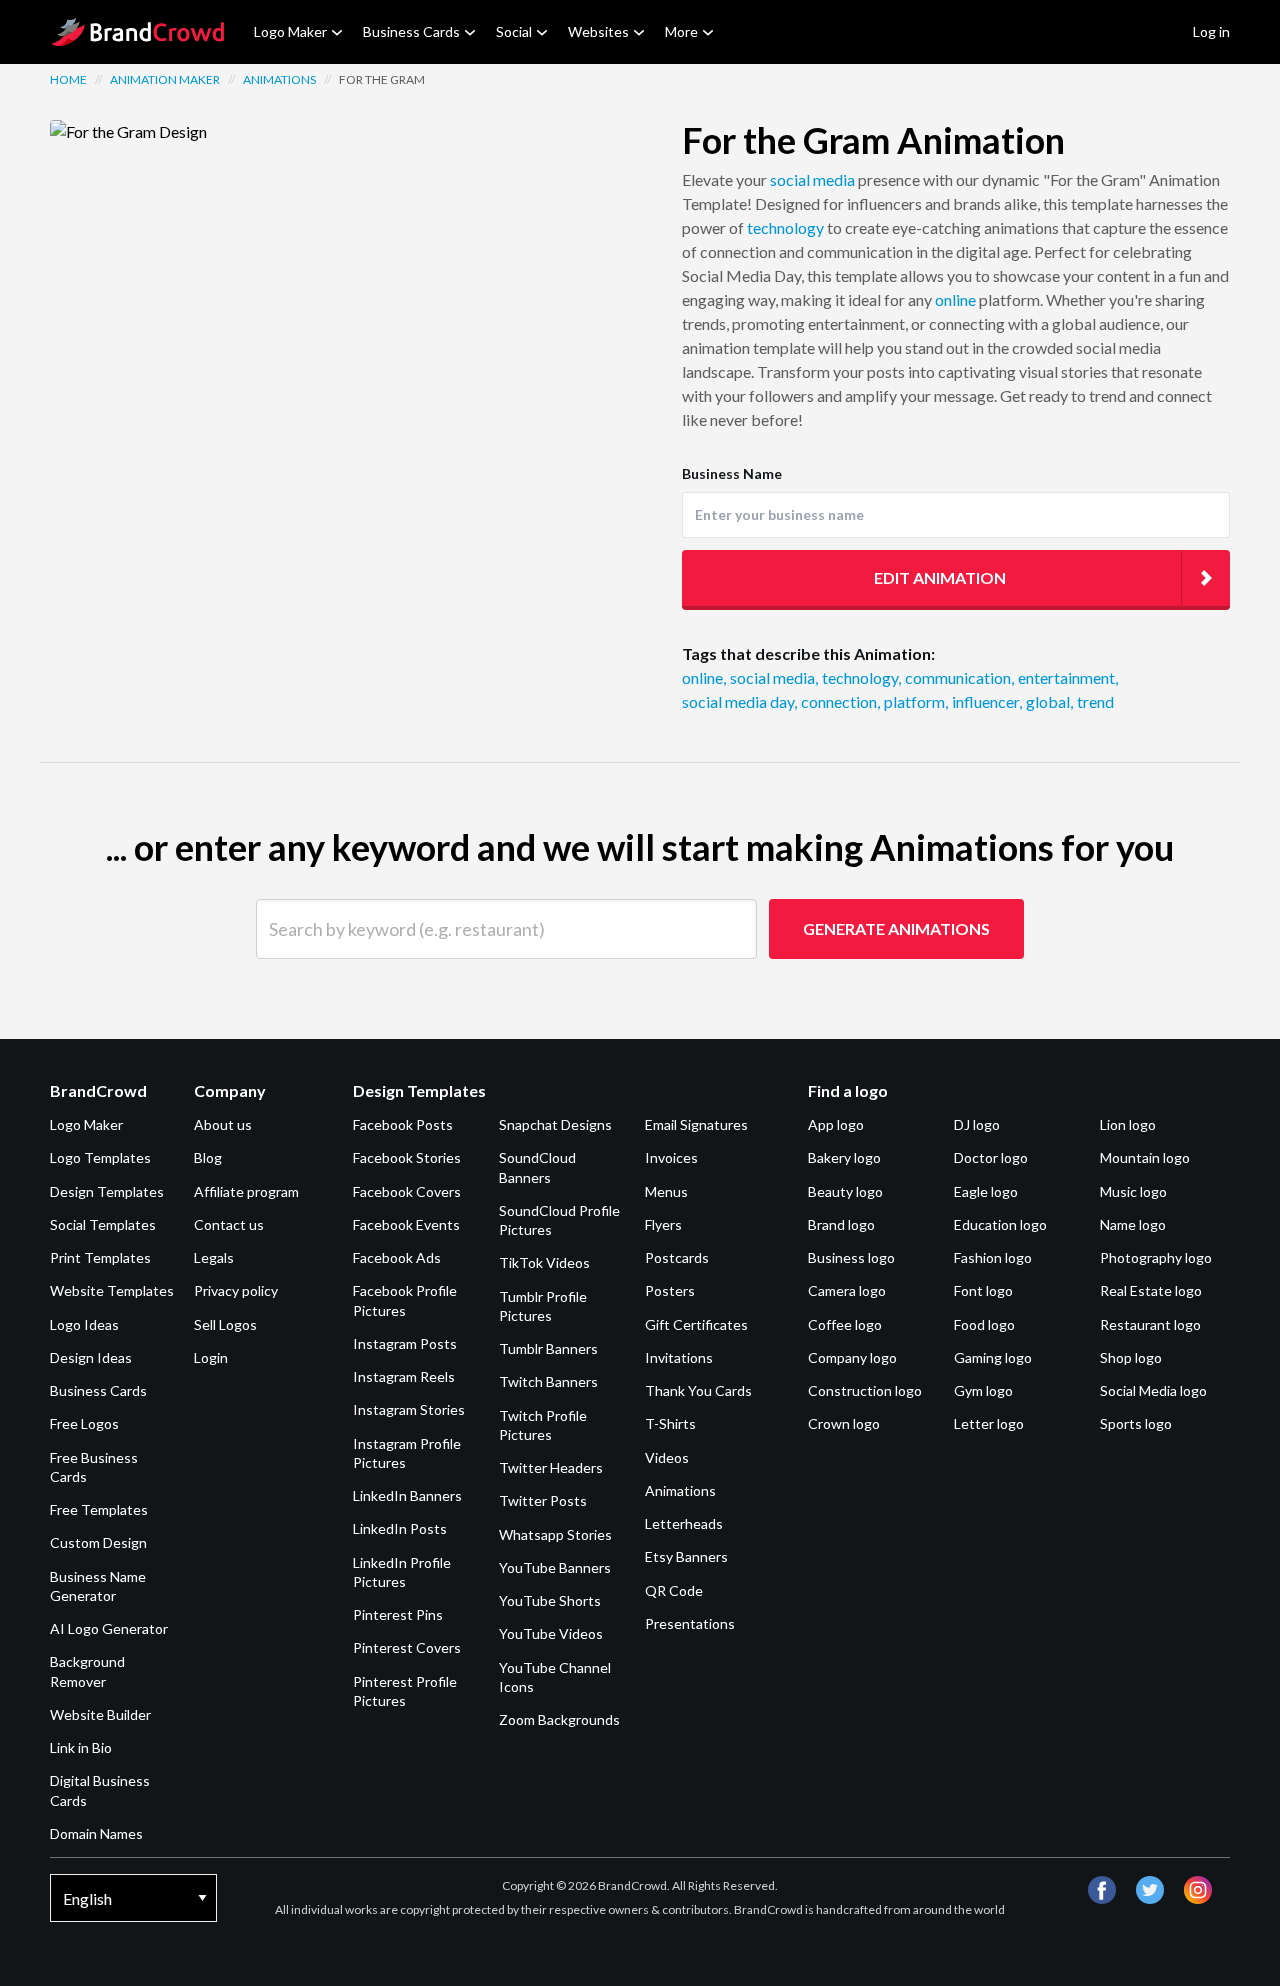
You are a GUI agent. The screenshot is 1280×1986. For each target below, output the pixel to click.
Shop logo (1131, 1357)
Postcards (677, 1257)
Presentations (690, 1623)
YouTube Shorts (550, 1600)
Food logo (984, 1324)
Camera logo (847, 1290)
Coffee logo (845, 1324)
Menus (666, 1191)
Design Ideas (91, 1357)
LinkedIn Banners (407, 1495)
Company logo (852, 1357)
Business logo (851, 1257)
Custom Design (98, 1542)
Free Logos (84, 1423)
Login (211, 1357)
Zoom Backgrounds (559, 1719)
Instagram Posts (405, 1343)
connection (840, 701)
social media (812, 179)
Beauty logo (845, 1191)
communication (959, 677)
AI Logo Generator (109, 1628)
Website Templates (112, 1290)
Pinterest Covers (407, 1647)
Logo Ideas (84, 1324)
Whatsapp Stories (555, 1534)
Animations (279, 79)
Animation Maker (165, 79)
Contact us (229, 1224)
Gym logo (983, 1390)
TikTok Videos (544, 1262)
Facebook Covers (407, 1191)
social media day (739, 701)
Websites (598, 31)
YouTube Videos (551, 1633)
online (955, 299)
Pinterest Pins (398, 1614)
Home (68, 79)
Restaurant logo (1150, 1324)
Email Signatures (696, 1124)
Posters (670, 1290)
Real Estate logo (1151, 1290)
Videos (667, 1457)
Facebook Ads (397, 1257)
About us (223, 1124)
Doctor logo (991, 1157)
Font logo (983, 1290)
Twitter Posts (543, 1500)
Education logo (1000, 1224)
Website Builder (100, 1714)
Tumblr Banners (548, 1348)
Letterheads (684, 1523)
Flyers (663, 1224)
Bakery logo (844, 1157)
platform (916, 701)
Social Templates (103, 1224)
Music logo (1133, 1191)
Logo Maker (290, 31)
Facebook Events (406, 1224)
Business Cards (411, 31)
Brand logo (841, 1224)
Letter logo (989, 1423)
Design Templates (107, 1191)
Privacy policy (236, 1290)
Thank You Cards (698, 1390)
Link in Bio (81, 1747)
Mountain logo (1145, 1157)
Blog (208, 1157)
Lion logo (1128, 1124)
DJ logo (977, 1124)
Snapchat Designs (555, 1124)
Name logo (1133, 1224)
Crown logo (844, 1423)
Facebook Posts (403, 1124)
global (1049, 701)
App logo (836, 1124)
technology (785, 227)
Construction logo (865, 1390)
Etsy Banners (686, 1556)
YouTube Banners (555, 1567)
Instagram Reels (404, 1376)
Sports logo (1136, 1423)
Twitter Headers (551, 1467)
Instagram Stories (409, 1409)
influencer (987, 701)
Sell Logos (225, 1324)
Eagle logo (986, 1191)
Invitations (679, 1357)
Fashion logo (993, 1257)
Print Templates (100, 1257)
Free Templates (99, 1509)
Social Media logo (1153, 1390)
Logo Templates (100, 1157)
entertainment (1068, 677)
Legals (214, 1257)
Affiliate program (246, 1191)
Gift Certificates (696, 1324)
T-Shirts (670, 1423)
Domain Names (96, 1833)
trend (1095, 701)
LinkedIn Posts (400, 1528)
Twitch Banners (548, 1381)
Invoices (671, 1157)
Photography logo (1156, 1257)
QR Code (674, 1590)
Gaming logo (993, 1357)
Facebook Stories (407, 1157)
